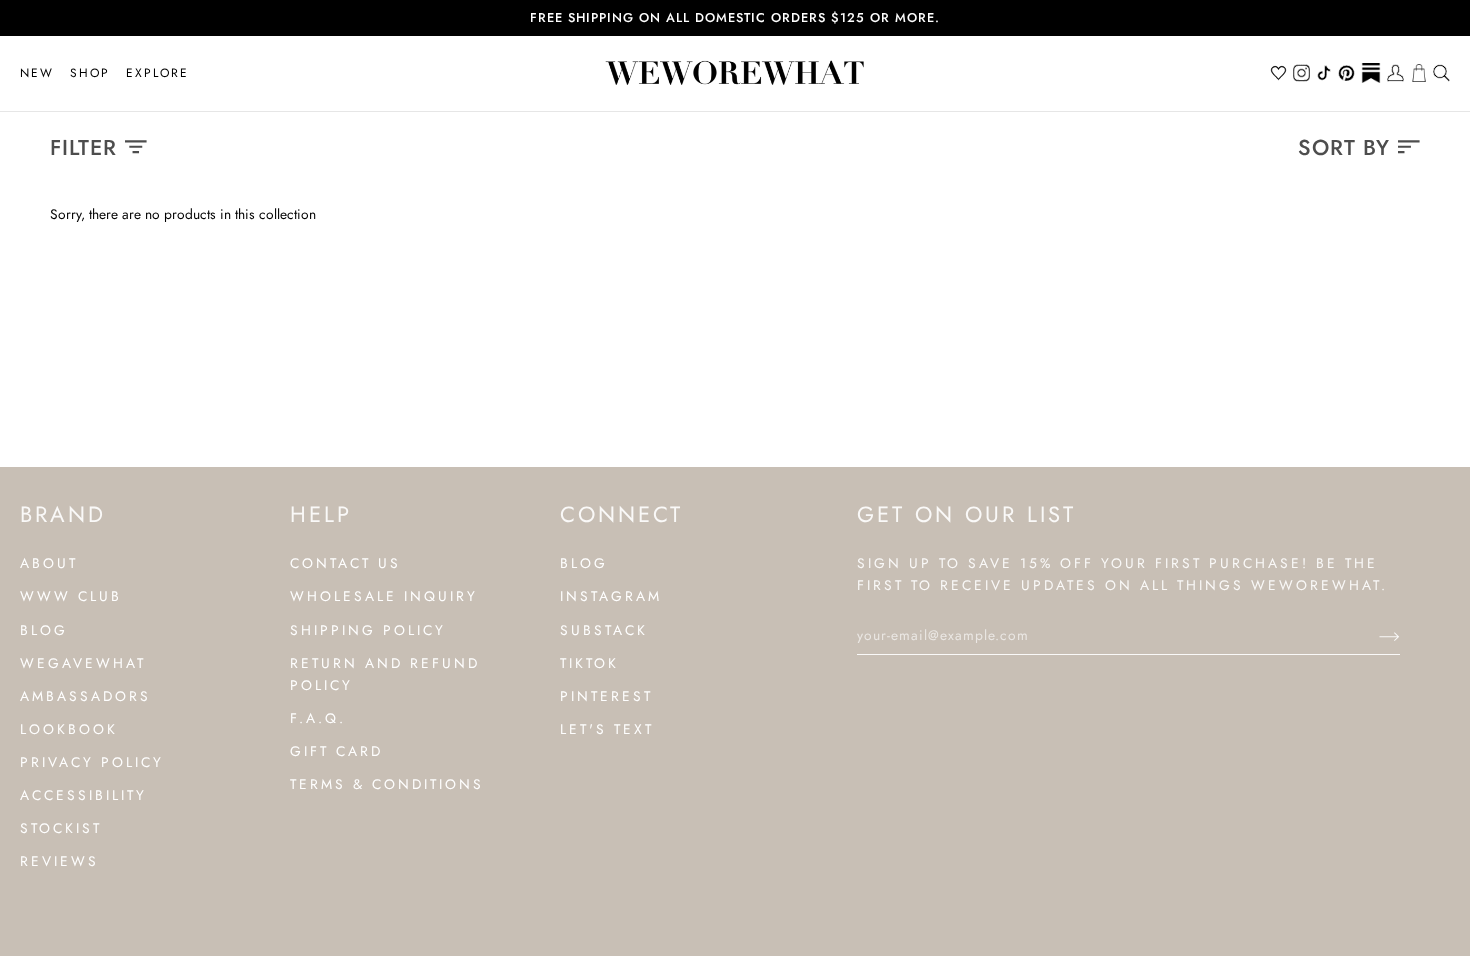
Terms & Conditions (387, 784)
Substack (604, 630)
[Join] (1373, 635)
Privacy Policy (92, 762)
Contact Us (345, 563)
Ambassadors (85, 696)
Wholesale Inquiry (384, 596)
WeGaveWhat (83, 663)
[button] (90, 73)
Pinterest (606, 696)
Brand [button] (63, 514)
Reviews (59, 861)
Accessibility (83, 795)
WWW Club (71, 596)
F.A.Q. (318, 718)
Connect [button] (621, 514)
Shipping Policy (368, 630)
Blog (44, 630)
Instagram (611, 596)
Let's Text (607, 729)
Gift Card (336, 751)
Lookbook (69, 729)
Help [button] (321, 514)
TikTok (589, 663)
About (49, 563)
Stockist (61, 828)
